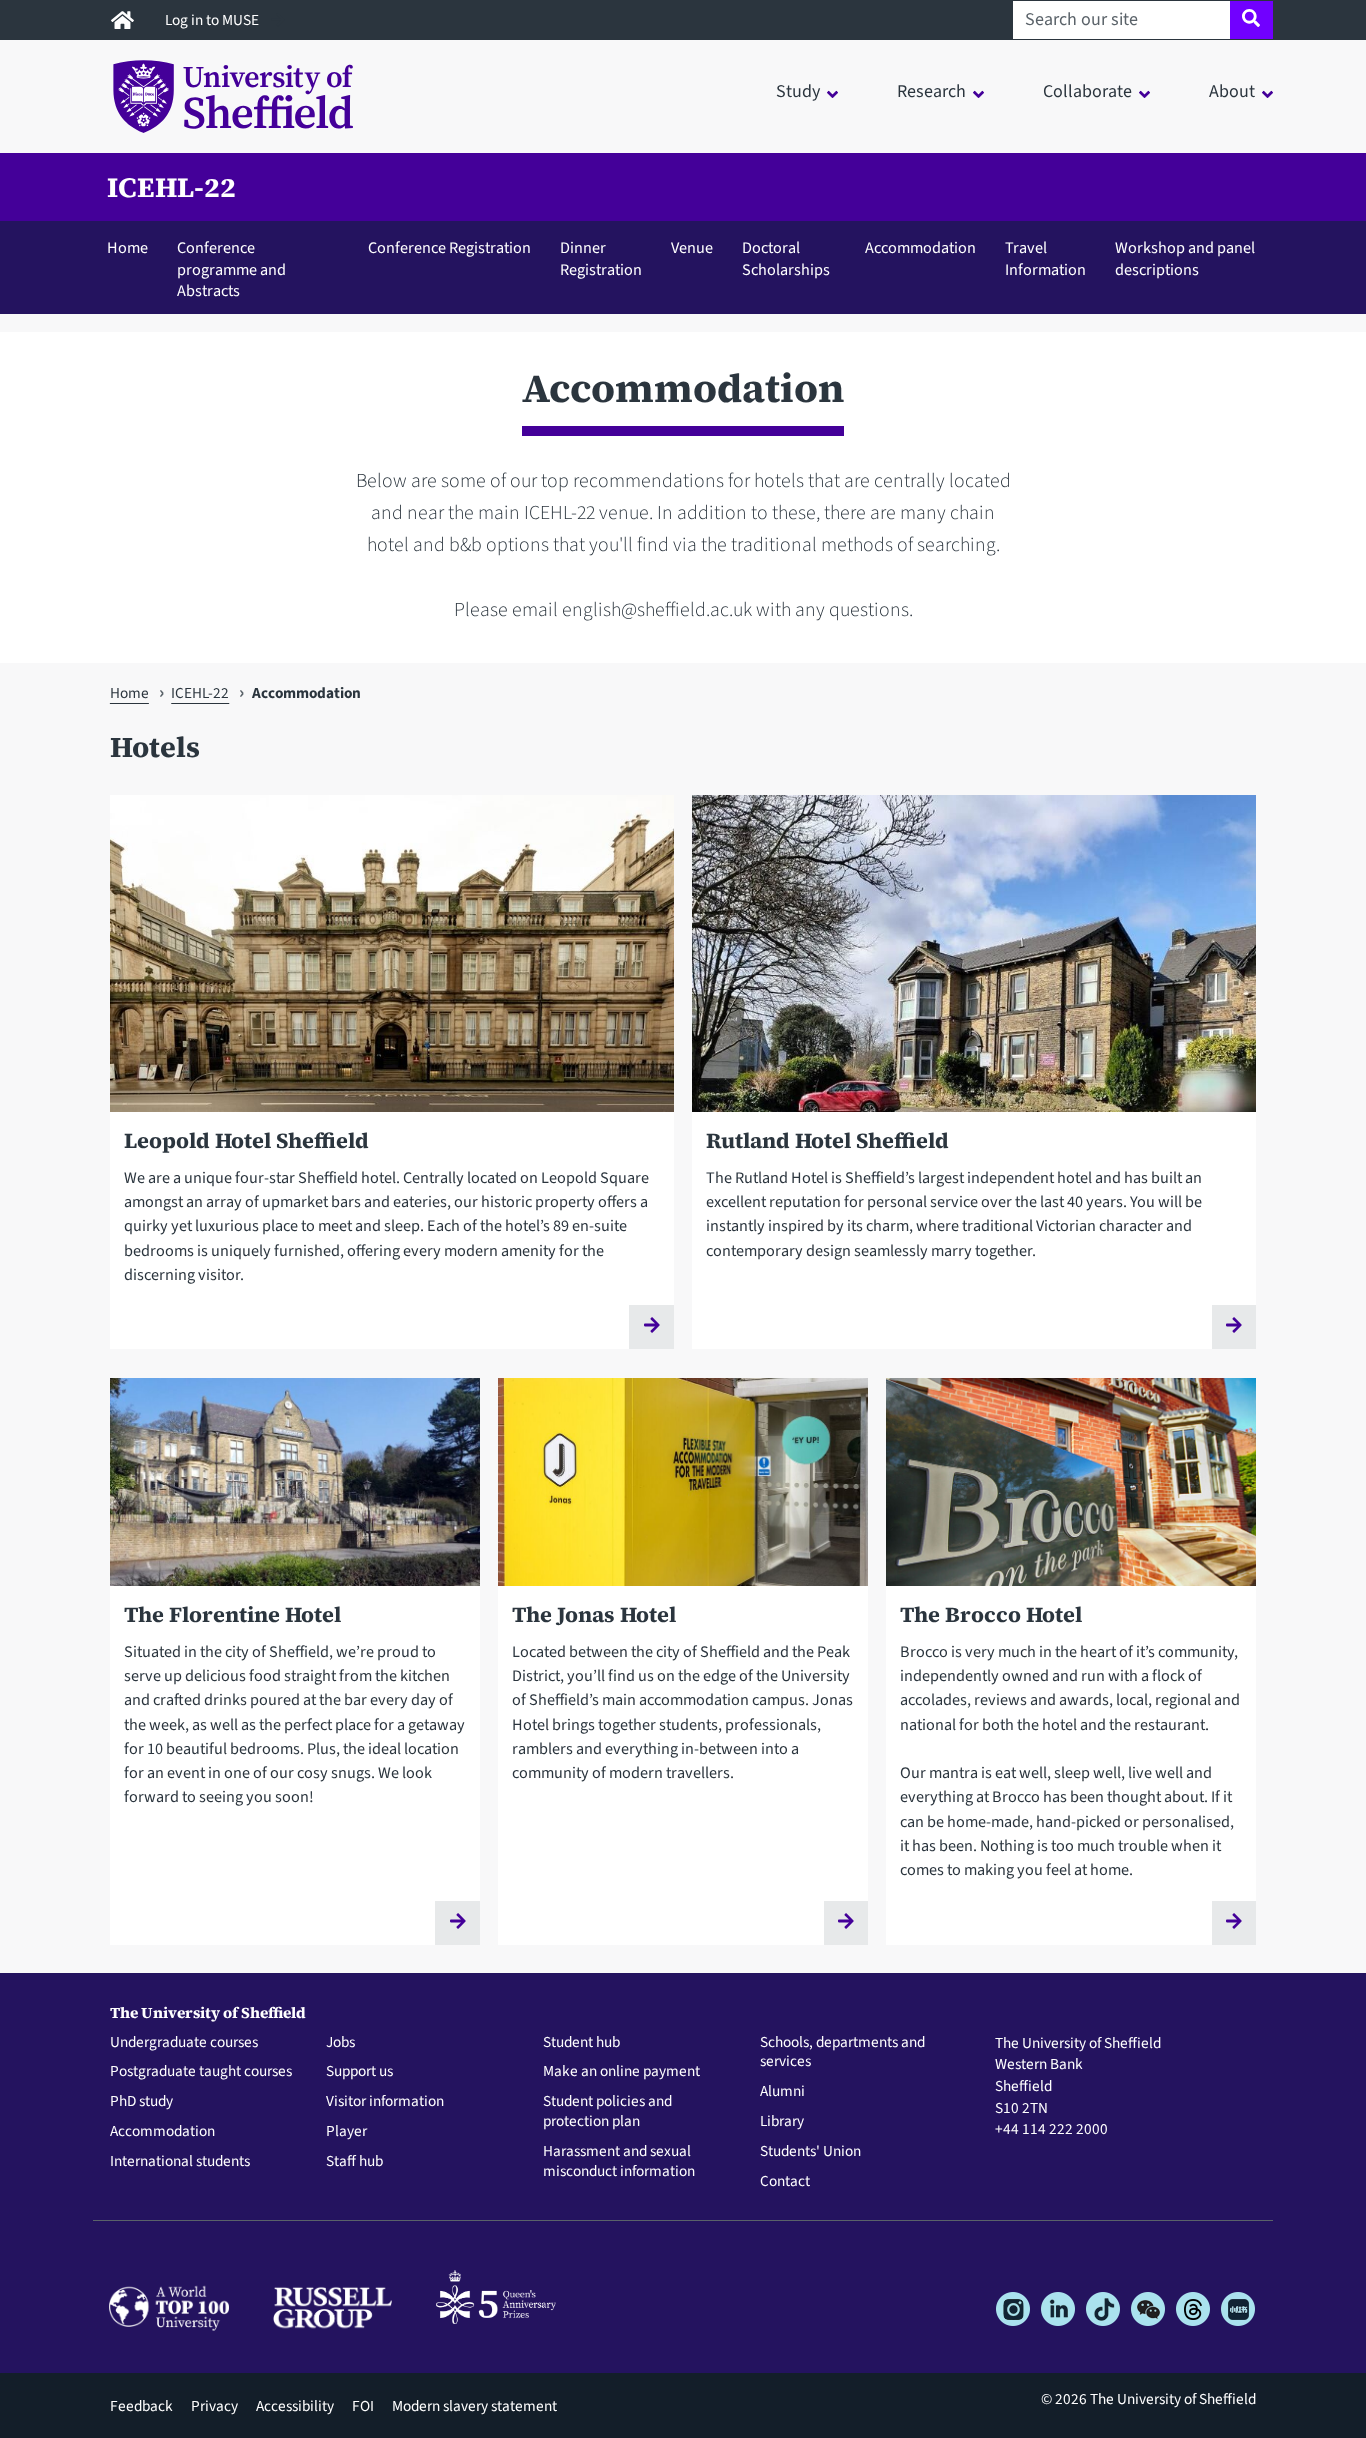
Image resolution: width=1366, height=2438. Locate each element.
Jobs (340, 2043)
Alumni (782, 2092)
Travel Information (1045, 258)
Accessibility (295, 2406)
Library (782, 2122)
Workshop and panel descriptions (1185, 258)
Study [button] (798, 91)
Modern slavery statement (474, 2406)
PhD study (141, 2102)
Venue (692, 247)
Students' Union (810, 2152)
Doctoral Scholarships (786, 258)
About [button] (1232, 91)
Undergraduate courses (184, 2043)
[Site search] (1251, 20)
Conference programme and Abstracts (231, 269)
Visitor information (385, 2102)
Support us (359, 2072)
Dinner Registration (601, 258)
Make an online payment (621, 2072)
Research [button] (931, 91)
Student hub (581, 2043)
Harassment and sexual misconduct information (619, 2162)
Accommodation (920, 247)
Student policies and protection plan (607, 2112)
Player (346, 2132)
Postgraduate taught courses (201, 2072)
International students (180, 2162)
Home (127, 247)
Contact (785, 2182)
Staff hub (354, 2162)
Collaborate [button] (1087, 91)
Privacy (214, 2406)
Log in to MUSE (213, 20)
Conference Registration (449, 247)
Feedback (141, 2406)
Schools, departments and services (842, 2053)
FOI (363, 2406)
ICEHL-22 (171, 187)
